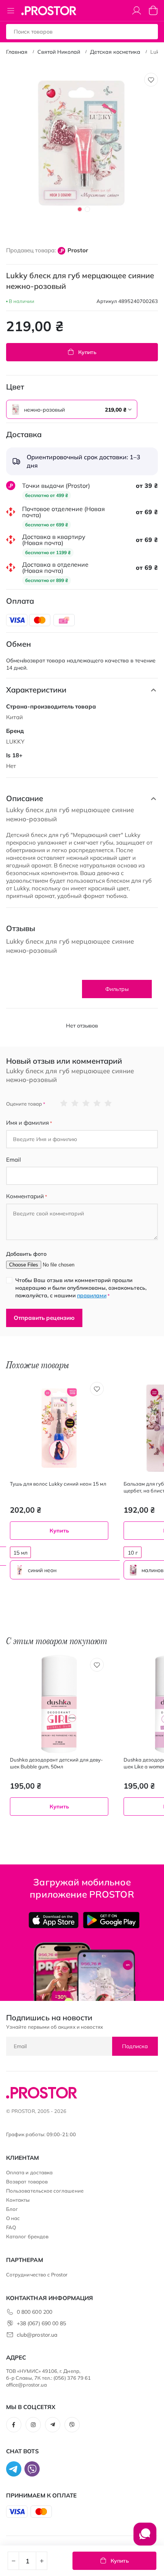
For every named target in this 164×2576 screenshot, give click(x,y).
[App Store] (54, 1920)
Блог (12, 2209)
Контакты (18, 2200)
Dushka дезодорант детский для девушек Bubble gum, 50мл (56, 1763)
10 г (133, 1553)
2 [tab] (87, 209)
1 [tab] (80, 209)
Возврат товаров (27, 2182)
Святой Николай (59, 52)
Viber (72, 2425)
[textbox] (72, 410)
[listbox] (52, 409)
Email (14, 1160)
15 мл (20, 1553)
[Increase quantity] (42, 2561)
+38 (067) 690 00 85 (41, 2323)
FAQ (11, 2227)
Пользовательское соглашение (45, 2191)
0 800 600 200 (35, 2312)
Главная (17, 52)
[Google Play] (111, 1920)
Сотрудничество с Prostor (37, 2275)
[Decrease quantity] (13, 2561)
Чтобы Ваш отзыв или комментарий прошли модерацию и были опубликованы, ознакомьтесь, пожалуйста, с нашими (81, 1288)
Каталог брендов (27, 2236)
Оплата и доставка (29, 2172)
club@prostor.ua (37, 2335)
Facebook (14, 2425)
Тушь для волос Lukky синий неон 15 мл (58, 1484)
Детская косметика (115, 52)
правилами (92, 1295)
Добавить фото (26, 1254)
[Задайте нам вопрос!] (145, 2538)
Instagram (33, 2425)
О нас (13, 2218)
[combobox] (72, 409)
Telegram (53, 2425)
